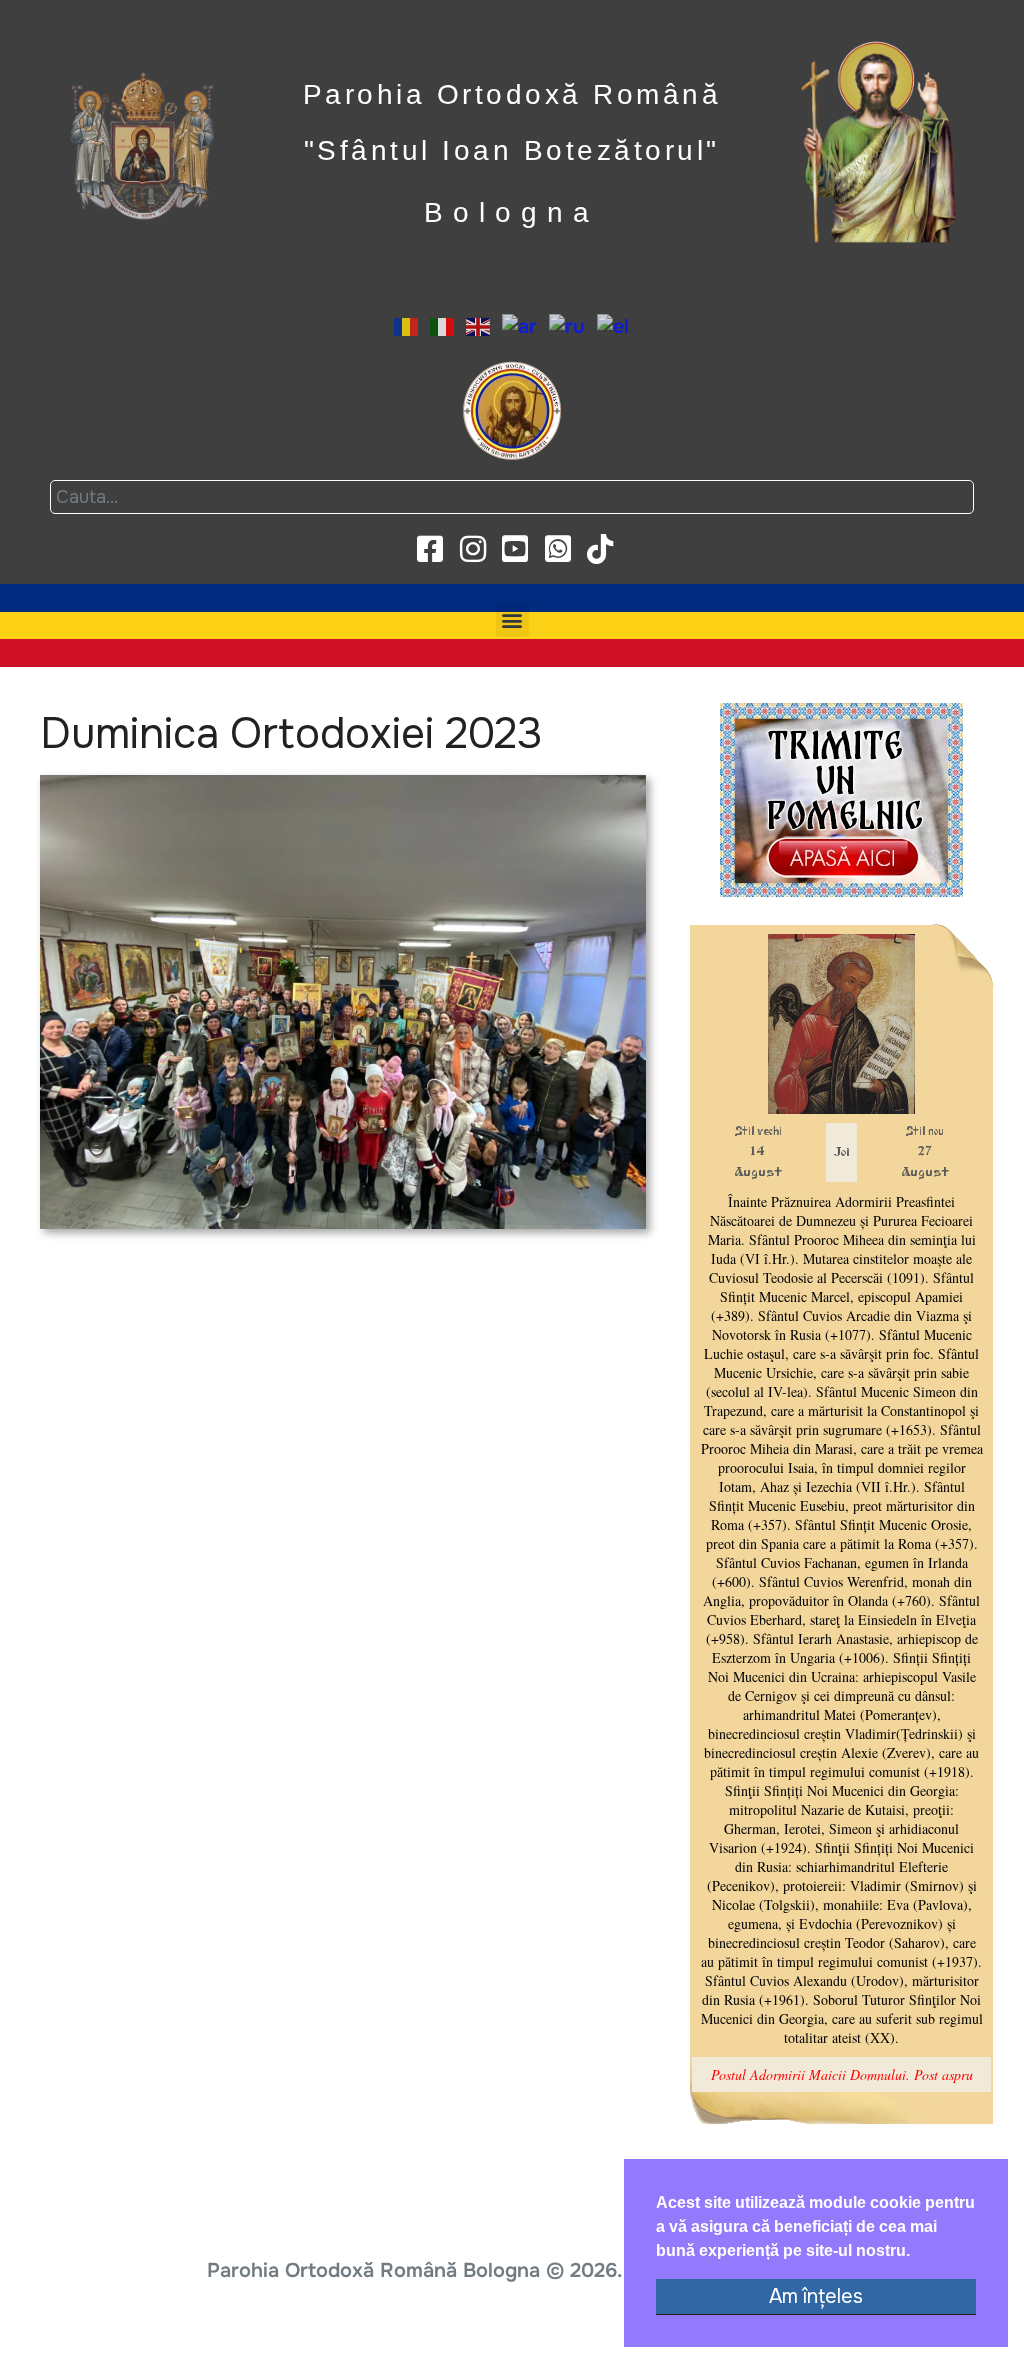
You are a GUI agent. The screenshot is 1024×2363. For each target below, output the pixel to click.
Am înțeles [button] (816, 2296)
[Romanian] (407, 325)
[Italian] (443, 325)
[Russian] (568, 325)
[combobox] (512, 497)
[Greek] (614, 325)
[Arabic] (520, 325)
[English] (479, 325)
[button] (512, 620)
